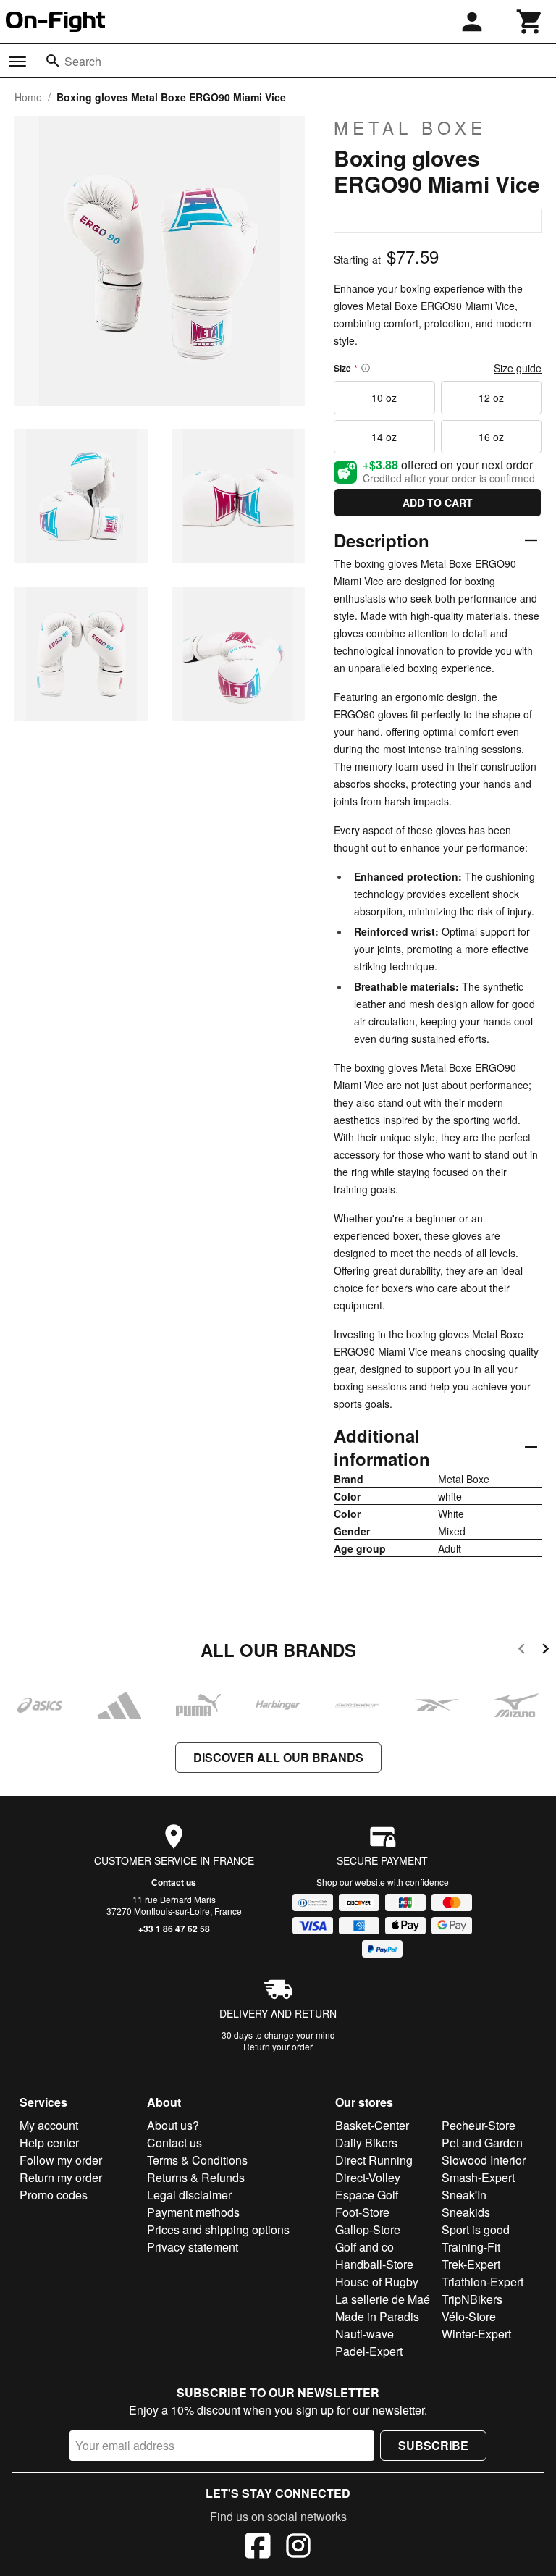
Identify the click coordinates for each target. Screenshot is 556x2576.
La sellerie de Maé (383, 2299)
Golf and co (365, 2247)
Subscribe (433, 2445)
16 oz (491, 437)
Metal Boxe (410, 127)
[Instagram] (298, 2548)
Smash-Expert (478, 2177)
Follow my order (61, 2160)
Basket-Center (372, 2125)
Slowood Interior (484, 2160)
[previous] (522, 1651)
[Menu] (17, 62)
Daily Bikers (366, 2143)
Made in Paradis (377, 2316)
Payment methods (193, 2212)
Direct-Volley (368, 2177)
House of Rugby (377, 2282)
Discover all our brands (278, 1757)
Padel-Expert (369, 2351)
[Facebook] (258, 2548)
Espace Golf (367, 2195)
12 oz (491, 398)
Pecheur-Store (479, 2125)
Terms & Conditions (197, 2160)
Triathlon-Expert (483, 2282)
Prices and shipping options (218, 2229)
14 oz (384, 437)
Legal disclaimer (189, 2195)
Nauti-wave (365, 2334)
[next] (546, 1651)
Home (28, 97)
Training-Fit (471, 2247)
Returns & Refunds (196, 2177)
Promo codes (54, 2195)
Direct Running (374, 2160)
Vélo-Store (469, 2316)
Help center (49, 2143)
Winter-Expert (476, 2334)
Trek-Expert (471, 2264)
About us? (173, 2125)
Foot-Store (362, 2212)
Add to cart (438, 503)
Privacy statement (193, 2247)
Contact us (174, 1882)
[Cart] (530, 22)
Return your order (278, 2046)
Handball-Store (374, 2264)
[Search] (53, 61)
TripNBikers (472, 2299)
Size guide (518, 368)
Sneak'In (464, 2195)
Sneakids (466, 2212)
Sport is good (476, 2229)
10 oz (384, 398)
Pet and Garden (482, 2143)
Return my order (61, 2177)
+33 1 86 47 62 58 (174, 1929)
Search (83, 61)
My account (49, 2125)
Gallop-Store (368, 2229)
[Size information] (366, 368)
